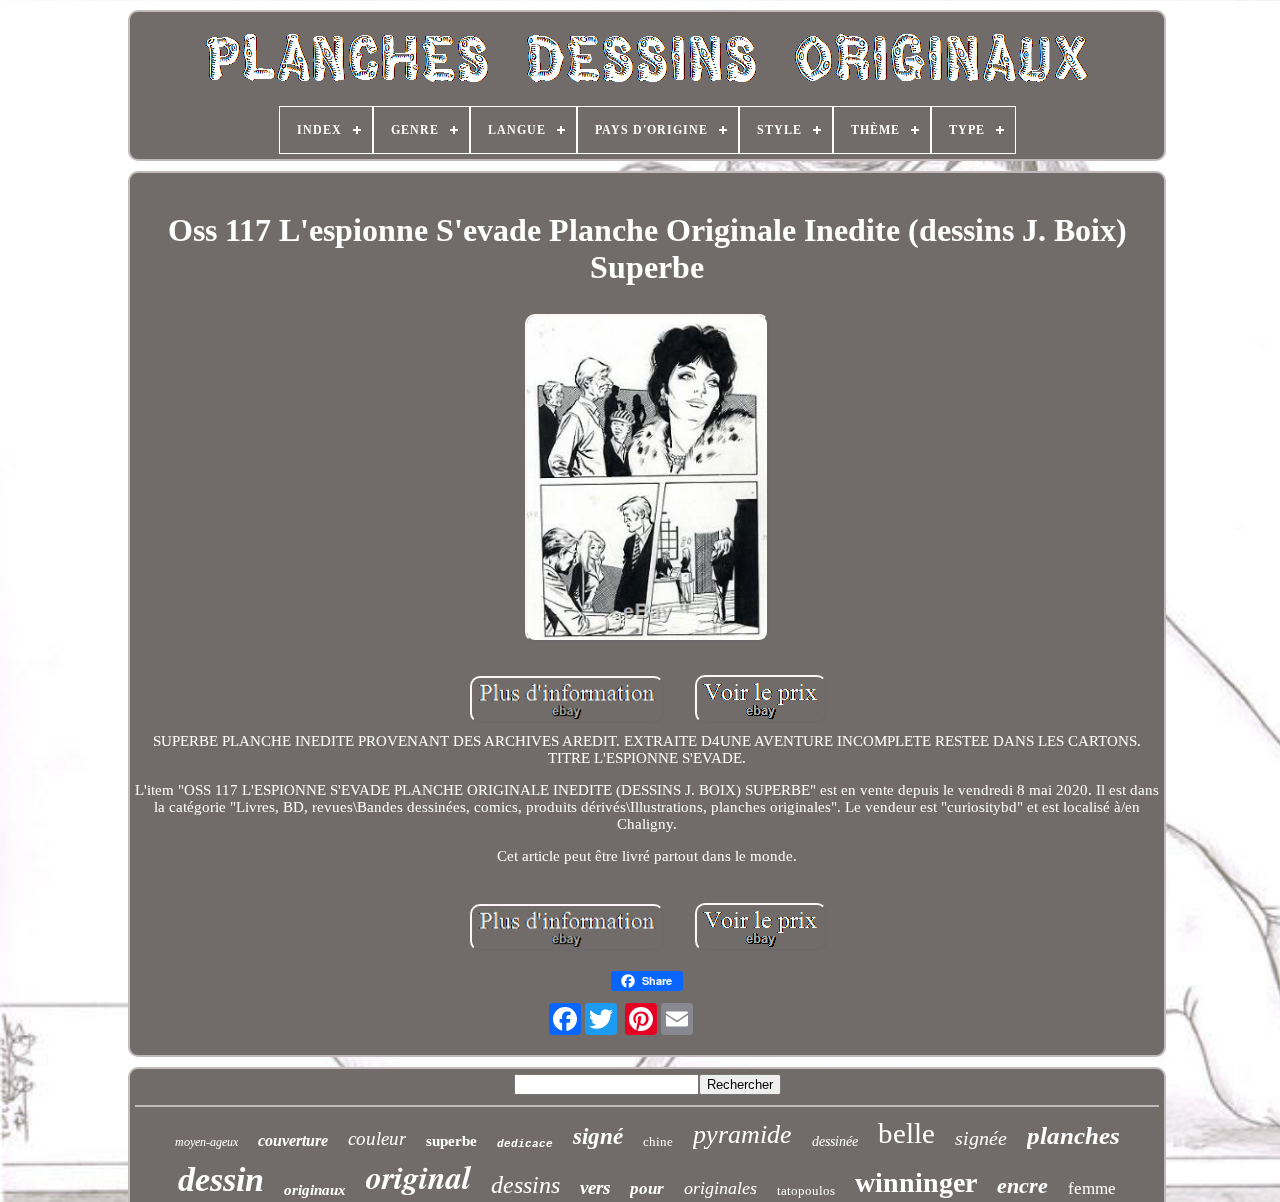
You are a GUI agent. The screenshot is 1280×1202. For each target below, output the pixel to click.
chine (658, 1141)
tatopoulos (806, 1190)
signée (981, 1138)
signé (598, 1136)
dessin (221, 1179)
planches (1073, 1135)
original (418, 1176)
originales (720, 1188)
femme (1092, 1188)
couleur (377, 1138)
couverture (293, 1140)
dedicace (525, 1144)
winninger (916, 1182)
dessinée (835, 1141)
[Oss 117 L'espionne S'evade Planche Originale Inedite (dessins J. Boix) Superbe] (647, 480)
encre (1022, 1185)
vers (595, 1187)
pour (647, 1188)
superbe (451, 1141)
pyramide (742, 1134)
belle (906, 1133)
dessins (525, 1185)
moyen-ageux (206, 1142)
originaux (315, 1190)
